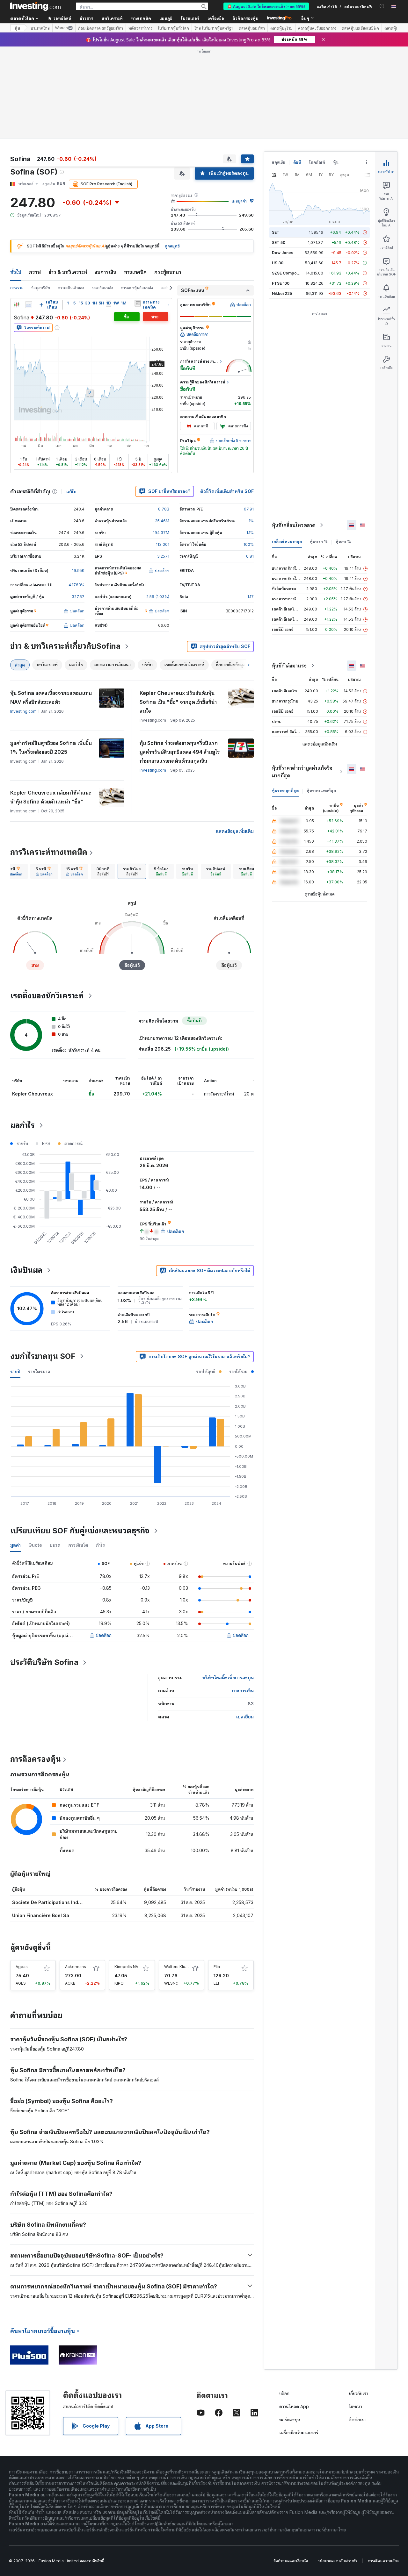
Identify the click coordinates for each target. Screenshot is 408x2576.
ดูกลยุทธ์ (172, 246)
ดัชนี (297, 162)
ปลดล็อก (104, 1635)
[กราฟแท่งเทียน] (17, 305)
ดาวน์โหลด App (294, 2406)
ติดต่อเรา (357, 2419)
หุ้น (17, 28)
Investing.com (23, 711)
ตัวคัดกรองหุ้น (245, 18)
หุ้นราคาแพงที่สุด (321, 791)
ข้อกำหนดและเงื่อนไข (291, 2561)
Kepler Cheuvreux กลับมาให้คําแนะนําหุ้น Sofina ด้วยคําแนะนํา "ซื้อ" (51, 797)
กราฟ (35, 272)
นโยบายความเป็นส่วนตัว (338, 2561)
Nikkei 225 (282, 293)
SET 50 (279, 243)
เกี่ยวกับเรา (358, 2393)
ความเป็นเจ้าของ (71, 288)
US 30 (278, 263)
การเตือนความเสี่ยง (383, 2561)
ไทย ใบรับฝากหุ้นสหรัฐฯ (214, 28)
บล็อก (284, 2393)
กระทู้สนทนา (168, 272)
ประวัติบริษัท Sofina (44, 1662)
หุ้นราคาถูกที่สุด (285, 791)
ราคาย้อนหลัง (102, 288)
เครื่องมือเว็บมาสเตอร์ (299, 2433)
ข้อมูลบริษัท (41, 288)
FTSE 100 (281, 283)
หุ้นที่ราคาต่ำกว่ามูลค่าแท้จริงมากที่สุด (302, 772)
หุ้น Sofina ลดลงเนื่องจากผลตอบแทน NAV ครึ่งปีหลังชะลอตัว (51, 697)
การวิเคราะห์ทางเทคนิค (49, 852)
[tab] (14, 871)
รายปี (15, 1371)
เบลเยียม (245, 1717)
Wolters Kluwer (178, 1967)
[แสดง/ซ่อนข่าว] (138, 303)
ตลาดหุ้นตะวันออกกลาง (317, 28)
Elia (217, 1967)
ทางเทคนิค (135, 272)
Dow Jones (283, 253)
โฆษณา (355, 2406)
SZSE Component (288, 273)
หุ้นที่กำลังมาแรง (289, 666)
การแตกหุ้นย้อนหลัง (137, 288)
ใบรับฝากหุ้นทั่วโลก (173, 28)
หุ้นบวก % (319, 542)
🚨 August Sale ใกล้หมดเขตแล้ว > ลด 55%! (266, 6)
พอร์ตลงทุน (290, 2419)
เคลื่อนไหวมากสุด (287, 542)
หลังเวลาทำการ (140, 28)
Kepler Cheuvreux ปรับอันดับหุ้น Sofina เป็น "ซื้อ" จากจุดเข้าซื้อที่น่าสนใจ (178, 702)
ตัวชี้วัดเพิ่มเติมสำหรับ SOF (227, 491)
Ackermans (76, 1967)
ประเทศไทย (40, 28)
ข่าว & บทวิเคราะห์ (68, 272)
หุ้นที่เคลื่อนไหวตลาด (294, 525)
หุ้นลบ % (343, 542)
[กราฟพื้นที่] (29, 305)
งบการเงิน (106, 272)
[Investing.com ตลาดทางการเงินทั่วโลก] (35, 6)
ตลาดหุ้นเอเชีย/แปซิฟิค (360, 28)
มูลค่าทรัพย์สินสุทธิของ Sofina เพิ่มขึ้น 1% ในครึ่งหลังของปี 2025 (51, 747)
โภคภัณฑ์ (317, 162)
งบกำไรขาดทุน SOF (43, 1356)
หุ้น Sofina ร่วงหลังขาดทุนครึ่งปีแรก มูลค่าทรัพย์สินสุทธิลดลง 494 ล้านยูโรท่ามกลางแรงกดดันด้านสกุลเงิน (180, 752)
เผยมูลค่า (239, 201)
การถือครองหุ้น (36, 1759)
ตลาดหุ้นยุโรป (281, 28)
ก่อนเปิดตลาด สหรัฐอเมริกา (101, 28)
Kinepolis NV (126, 1967)
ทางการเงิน (243, 1691)
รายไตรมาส (39, 1371)
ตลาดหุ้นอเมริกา (252, 28)
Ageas (22, 1967)
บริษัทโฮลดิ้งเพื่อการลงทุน (228, 1677)
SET (276, 232)
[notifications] (382, 6)
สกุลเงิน (279, 162)
